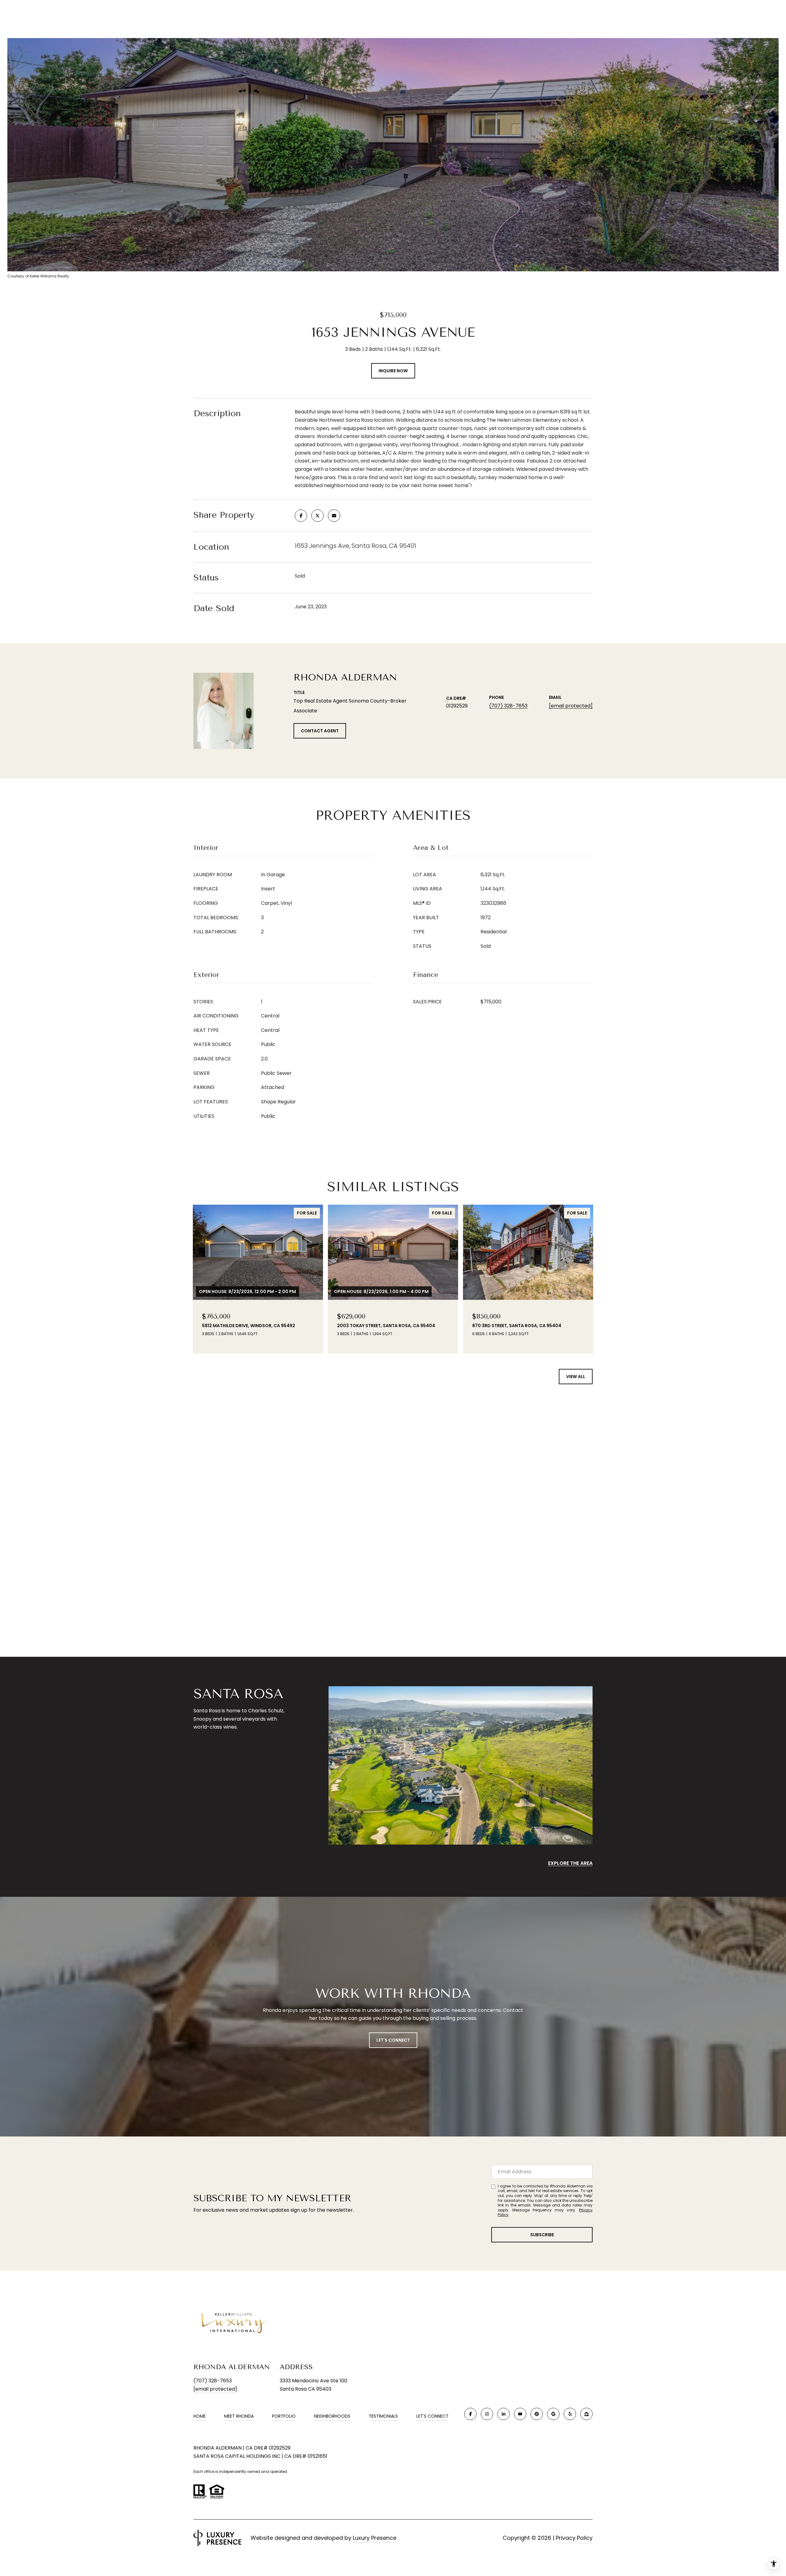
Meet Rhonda (239, 2416)
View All (576, 1377)
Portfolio (284, 2416)
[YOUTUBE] (520, 2414)
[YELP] (570, 2414)
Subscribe (542, 2235)
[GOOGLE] (553, 2414)
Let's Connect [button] (393, 2040)
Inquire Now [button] (393, 371)
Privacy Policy (574, 2538)
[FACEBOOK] (470, 2414)
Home (200, 2416)
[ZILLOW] (586, 2414)
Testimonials (383, 2416)
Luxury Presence (375, 2538)
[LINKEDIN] (504, 2414)
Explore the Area (570, 1863)
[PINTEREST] (537, 2414)
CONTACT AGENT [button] (320, 731)
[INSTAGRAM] (487, 2414)
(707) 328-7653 (508, 706)
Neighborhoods (332, 2416)
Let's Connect (432, 2416)
